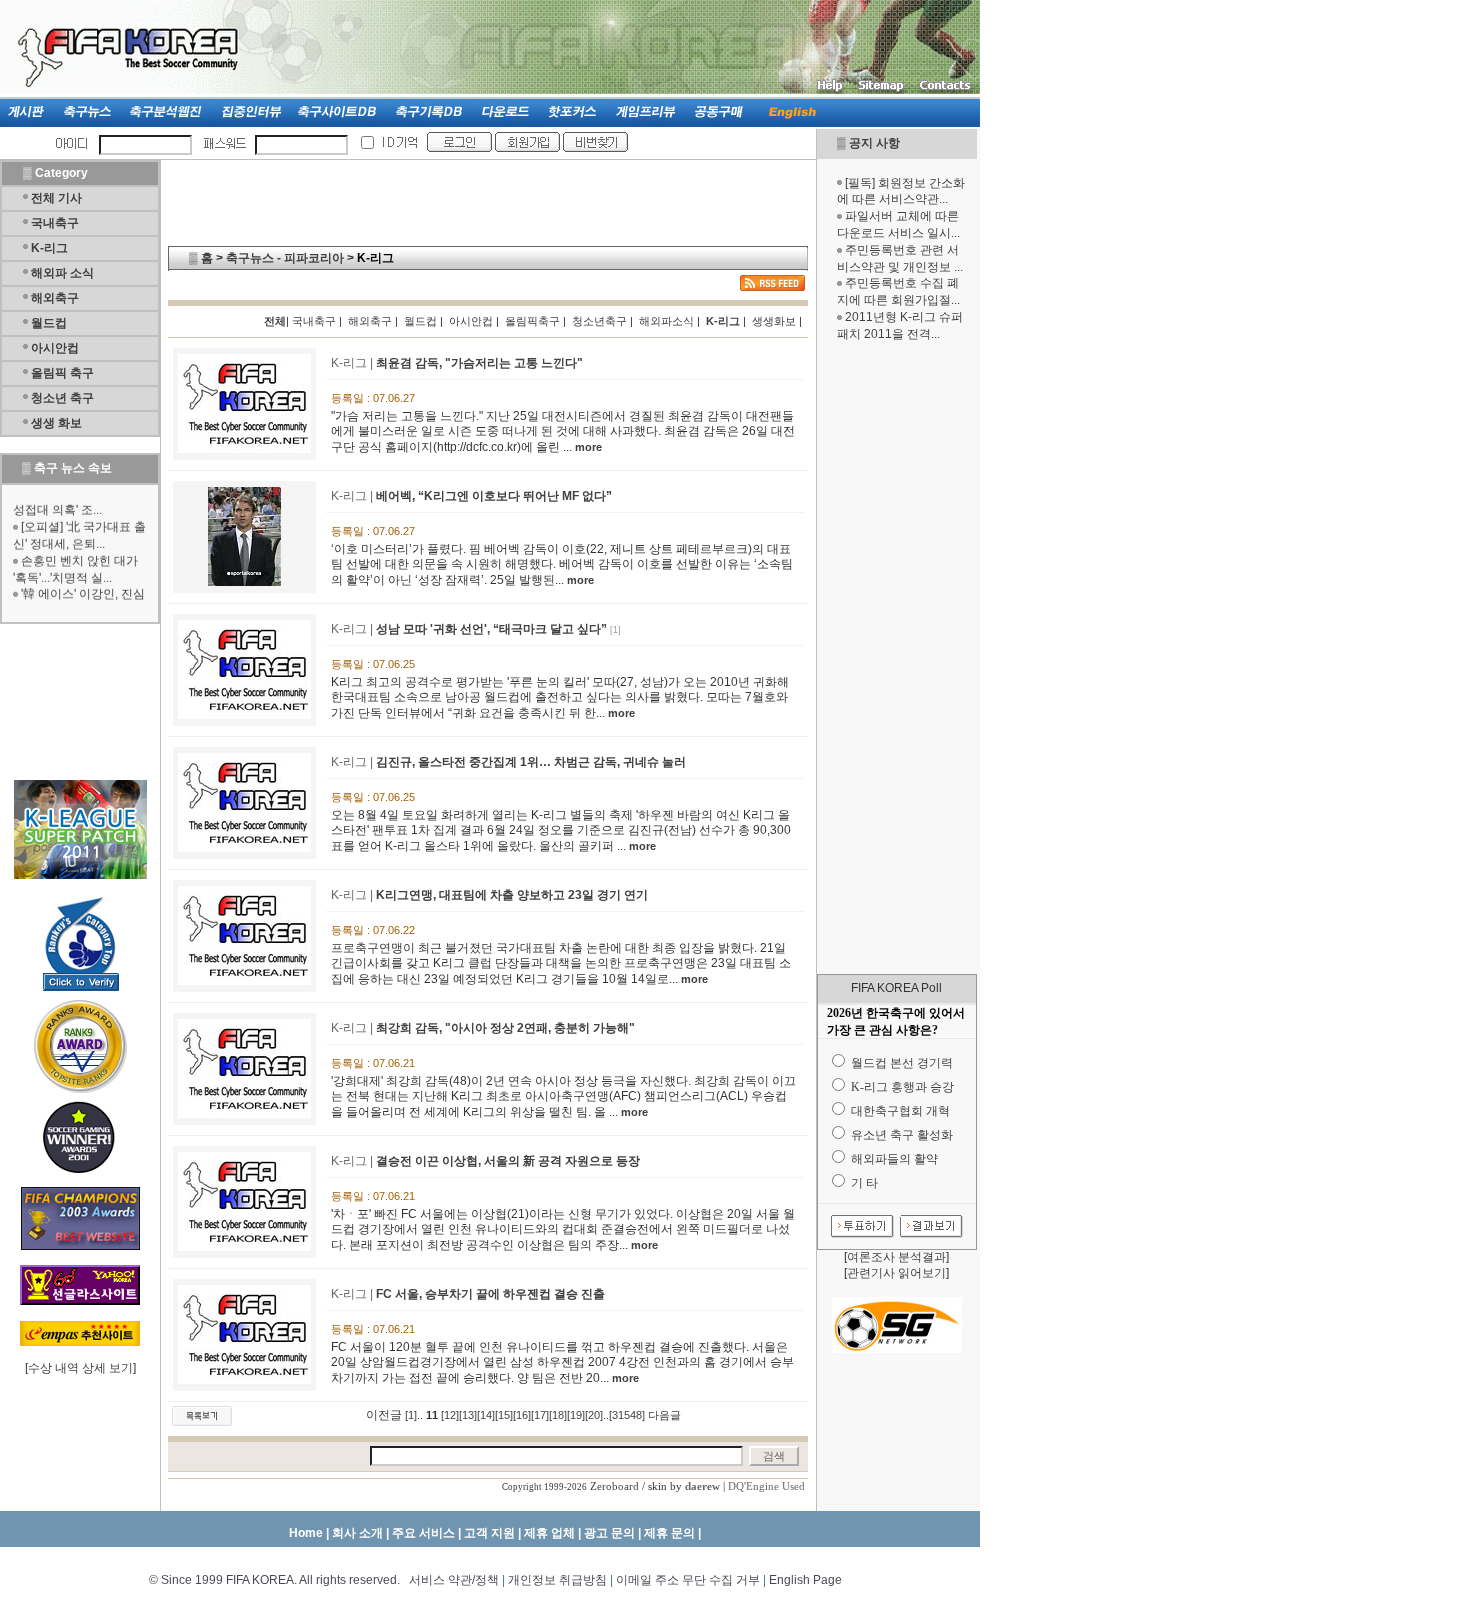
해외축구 (55, 298)
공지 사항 (874, 143)
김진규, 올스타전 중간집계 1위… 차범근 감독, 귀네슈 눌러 (531, 762)
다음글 (664, 1415)
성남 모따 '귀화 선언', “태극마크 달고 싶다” (491, 629)
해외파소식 (666, 321)
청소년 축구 (62, 398)
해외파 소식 (62, 273)
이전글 (384, 1415)
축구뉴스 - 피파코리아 (285, 258)
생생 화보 (56, 423)
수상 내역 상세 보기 (80, 1368)
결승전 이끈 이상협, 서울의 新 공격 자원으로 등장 (508, 1161)
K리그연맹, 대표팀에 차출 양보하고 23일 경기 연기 (512, 895)
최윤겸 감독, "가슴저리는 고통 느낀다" (479, 363)
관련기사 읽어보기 (896, 1273)
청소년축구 (599, 321)
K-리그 (49, 248)
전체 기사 (56, 198)
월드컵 (49, 323)
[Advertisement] (897, 658)
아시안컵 (55, 348)
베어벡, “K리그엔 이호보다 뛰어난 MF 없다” (494, 496)
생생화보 (774, 321)
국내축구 (55, 223)
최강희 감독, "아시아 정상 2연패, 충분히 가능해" (505, 1028)
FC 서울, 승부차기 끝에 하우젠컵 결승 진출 (490, 1294)
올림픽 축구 (62, 373)
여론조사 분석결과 (896, 1257)
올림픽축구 (532, 321)
